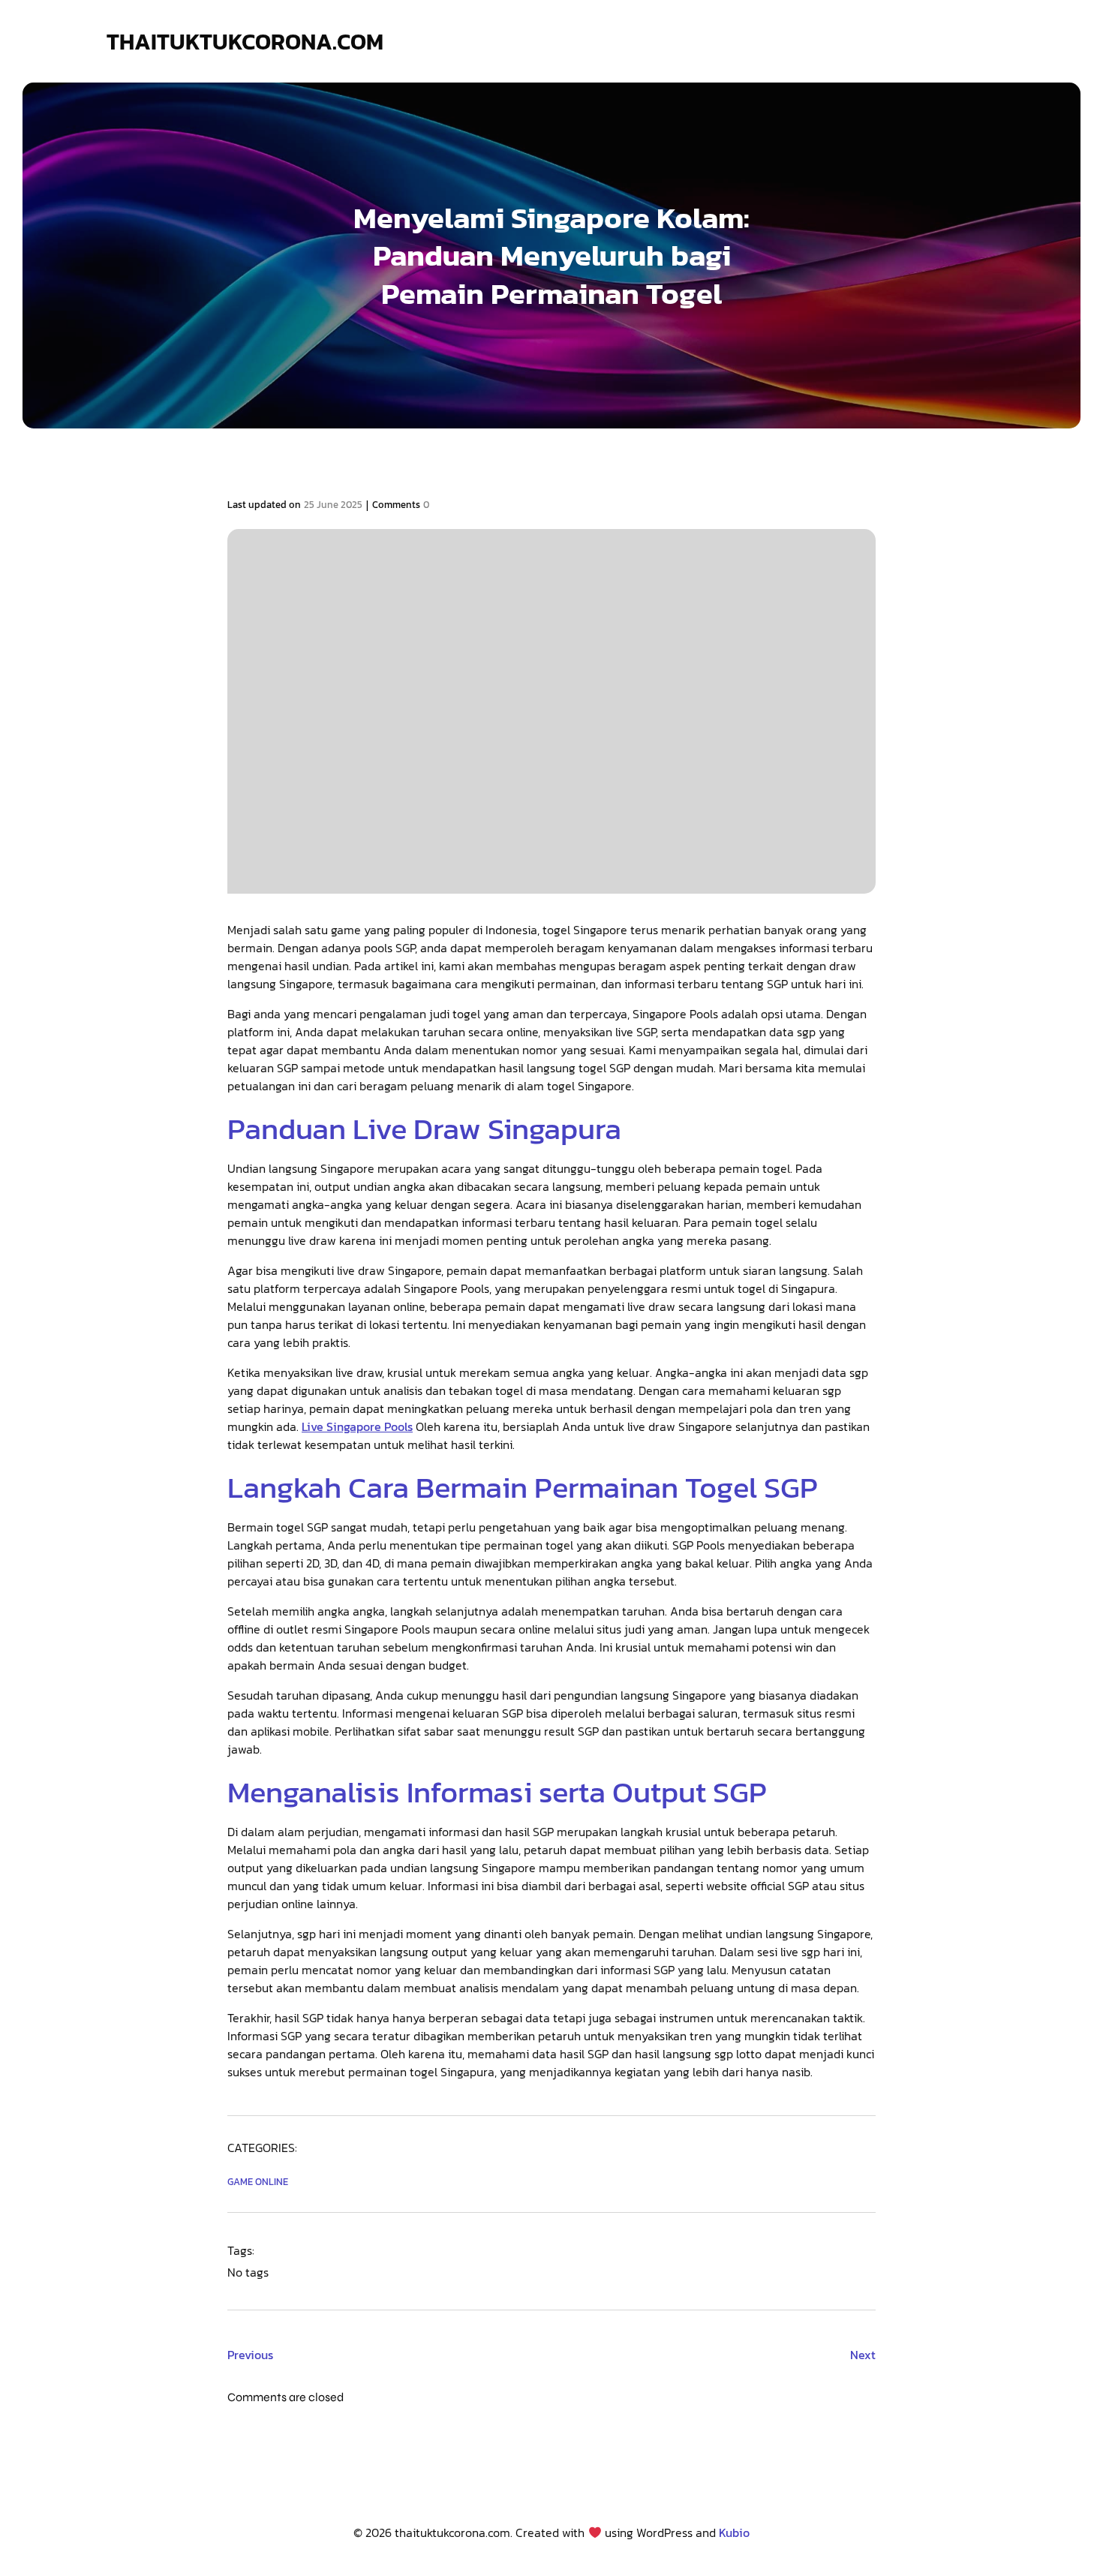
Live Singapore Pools (357, 1426)
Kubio (734, 2532)
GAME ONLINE (258, 2182)
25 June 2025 (333, 505)
